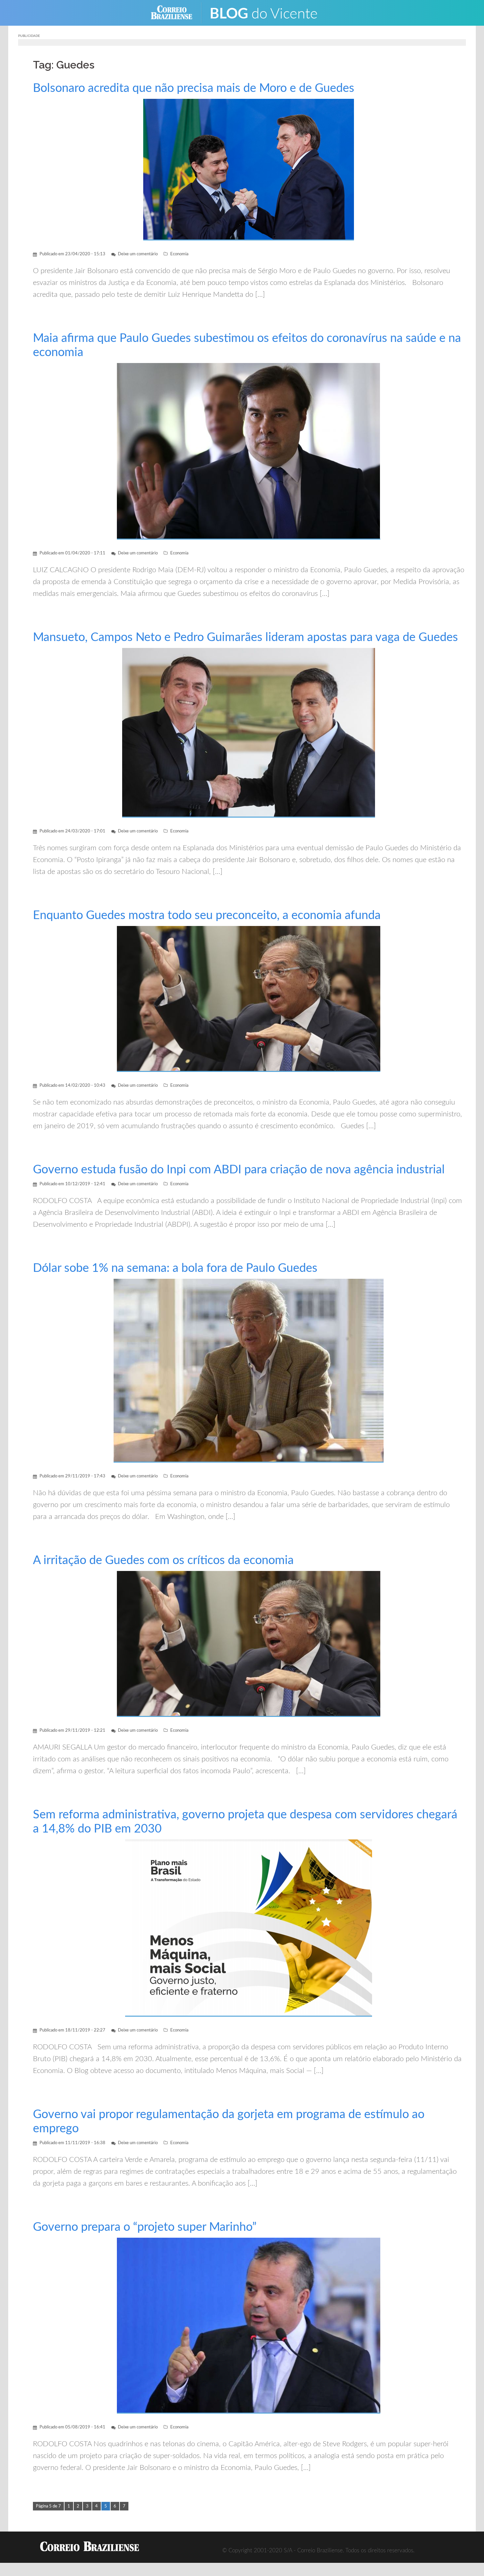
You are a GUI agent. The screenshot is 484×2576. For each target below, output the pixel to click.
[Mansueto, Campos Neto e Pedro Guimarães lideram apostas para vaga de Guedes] (249, 732)
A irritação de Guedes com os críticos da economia (163, 1560)
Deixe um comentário (138, 254)
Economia (179, 254)
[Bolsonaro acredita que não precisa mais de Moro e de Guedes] (249, 169)
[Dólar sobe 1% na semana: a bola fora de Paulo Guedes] (249, 1371)
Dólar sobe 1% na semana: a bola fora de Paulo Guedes (175, 1268)
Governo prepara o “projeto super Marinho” (145, 2227)
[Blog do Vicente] (269, 12)
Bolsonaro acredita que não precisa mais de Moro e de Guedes (194, 88)
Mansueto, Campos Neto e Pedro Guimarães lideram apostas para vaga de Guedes (245, 637)
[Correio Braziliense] (177, 12)
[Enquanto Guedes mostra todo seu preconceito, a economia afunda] (249, 999)
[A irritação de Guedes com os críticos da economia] (249, 1644)
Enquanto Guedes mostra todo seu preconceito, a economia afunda (207, 915)
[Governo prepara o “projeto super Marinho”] (249, 2325)
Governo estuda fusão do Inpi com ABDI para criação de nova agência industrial (239, 1170)
